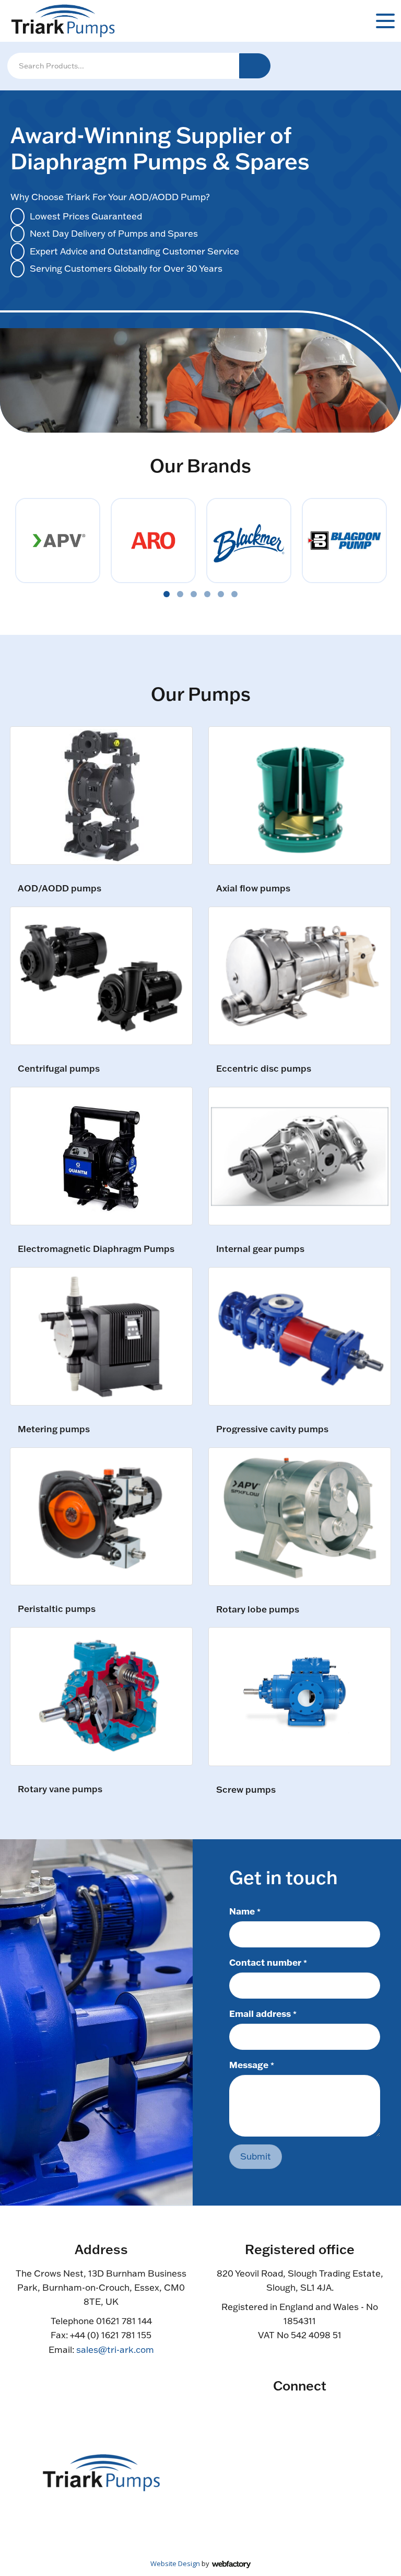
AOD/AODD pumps (60, 889)
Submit (256, 2156)
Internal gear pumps (260, 1249)
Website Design (175, 2563)
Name (245, 1911)
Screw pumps (246, 1790)
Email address (263, 2013)
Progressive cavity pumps (272, 1429)
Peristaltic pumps (57, 1609)
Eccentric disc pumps (264, 1069)
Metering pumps (54, 1429)
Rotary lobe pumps (258, 1610)
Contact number (268, 1962)
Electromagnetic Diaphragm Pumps (96, 1249)
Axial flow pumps (253, 889)
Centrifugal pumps (59, 1069)
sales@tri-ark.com (115, 2349)
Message (252, 2064)
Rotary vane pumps (60, 1789)
